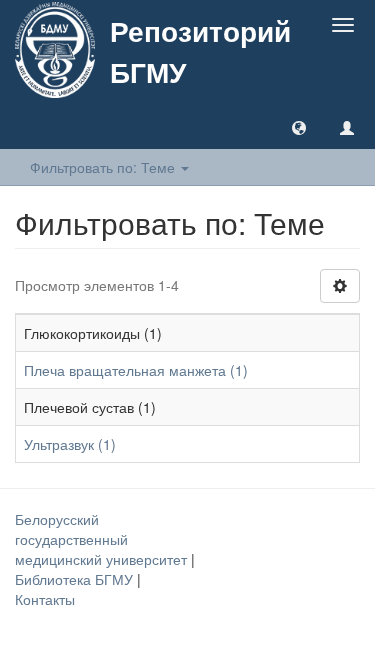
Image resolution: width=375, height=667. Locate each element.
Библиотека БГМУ (76, 579)
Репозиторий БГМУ (200, 51)
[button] (299, 127)
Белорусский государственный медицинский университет (103, 539)
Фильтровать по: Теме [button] (104, 167)
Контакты (45, 599)
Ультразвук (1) (70, 444)
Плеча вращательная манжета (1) (136, 370)
